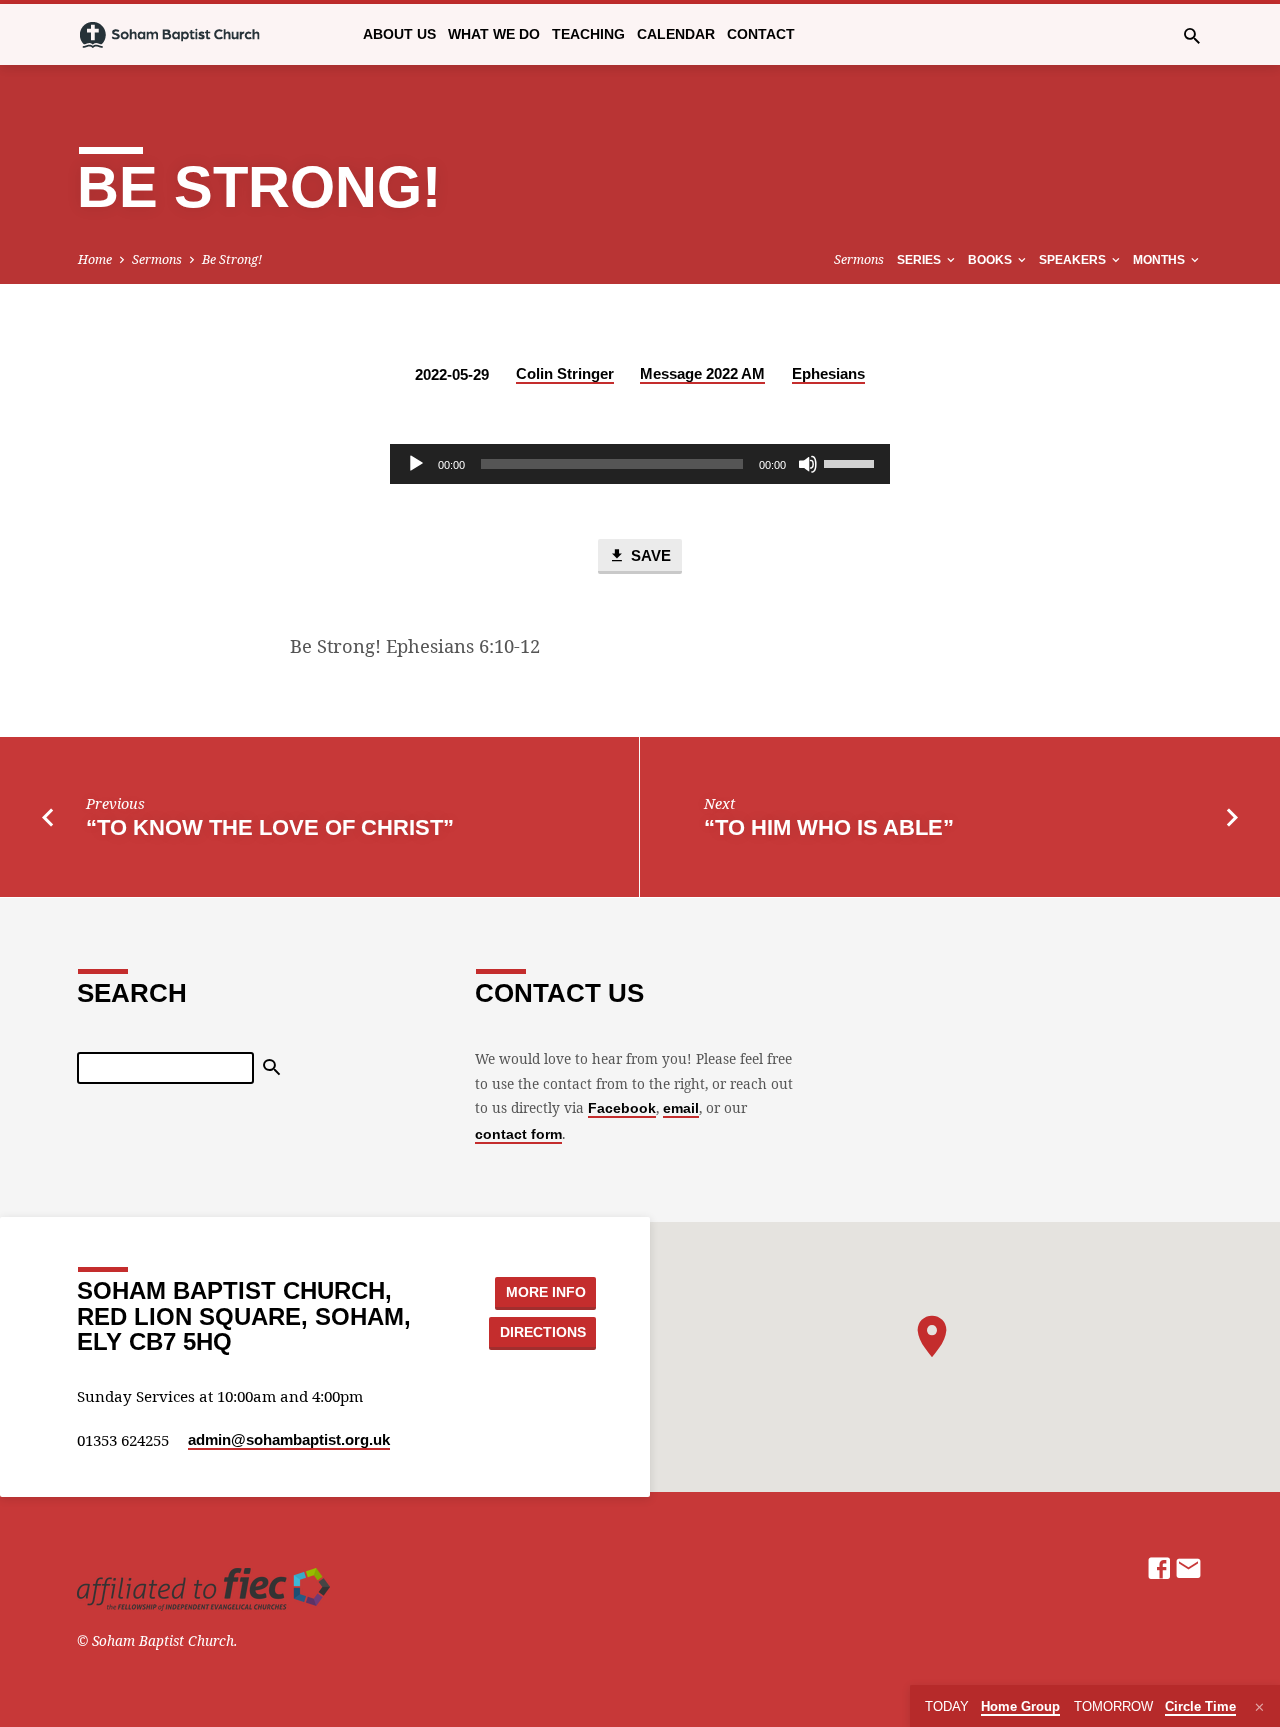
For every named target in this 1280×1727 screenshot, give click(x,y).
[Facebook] (1159, 1567)
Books (991, 260)
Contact (761, 34)
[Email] (1188, 1567)
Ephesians (828, 373)
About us (399, 34)
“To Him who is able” (829, 827)
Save (649, 556)
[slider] (852, 462)
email (681, 1108)
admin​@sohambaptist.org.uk (289, 1439)
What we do (494, 34)
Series (920, 260)
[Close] (1259, 1707)
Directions (543, 1332)
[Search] (271, 1068)
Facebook (622, 1108)
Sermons (157, 259)
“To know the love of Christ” (270, 827)
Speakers (1074, 260)
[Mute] (808, 464)
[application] (640, 464)
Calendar (676, 34)
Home (95, 259)
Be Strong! (232, 259)
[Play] (416, 464)
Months (1160, 260)
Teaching (588, 34)
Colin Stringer (565, 373)
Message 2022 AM (702, 373)
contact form (518, 1134)
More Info (546, 1292)
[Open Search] (1192, 35)
